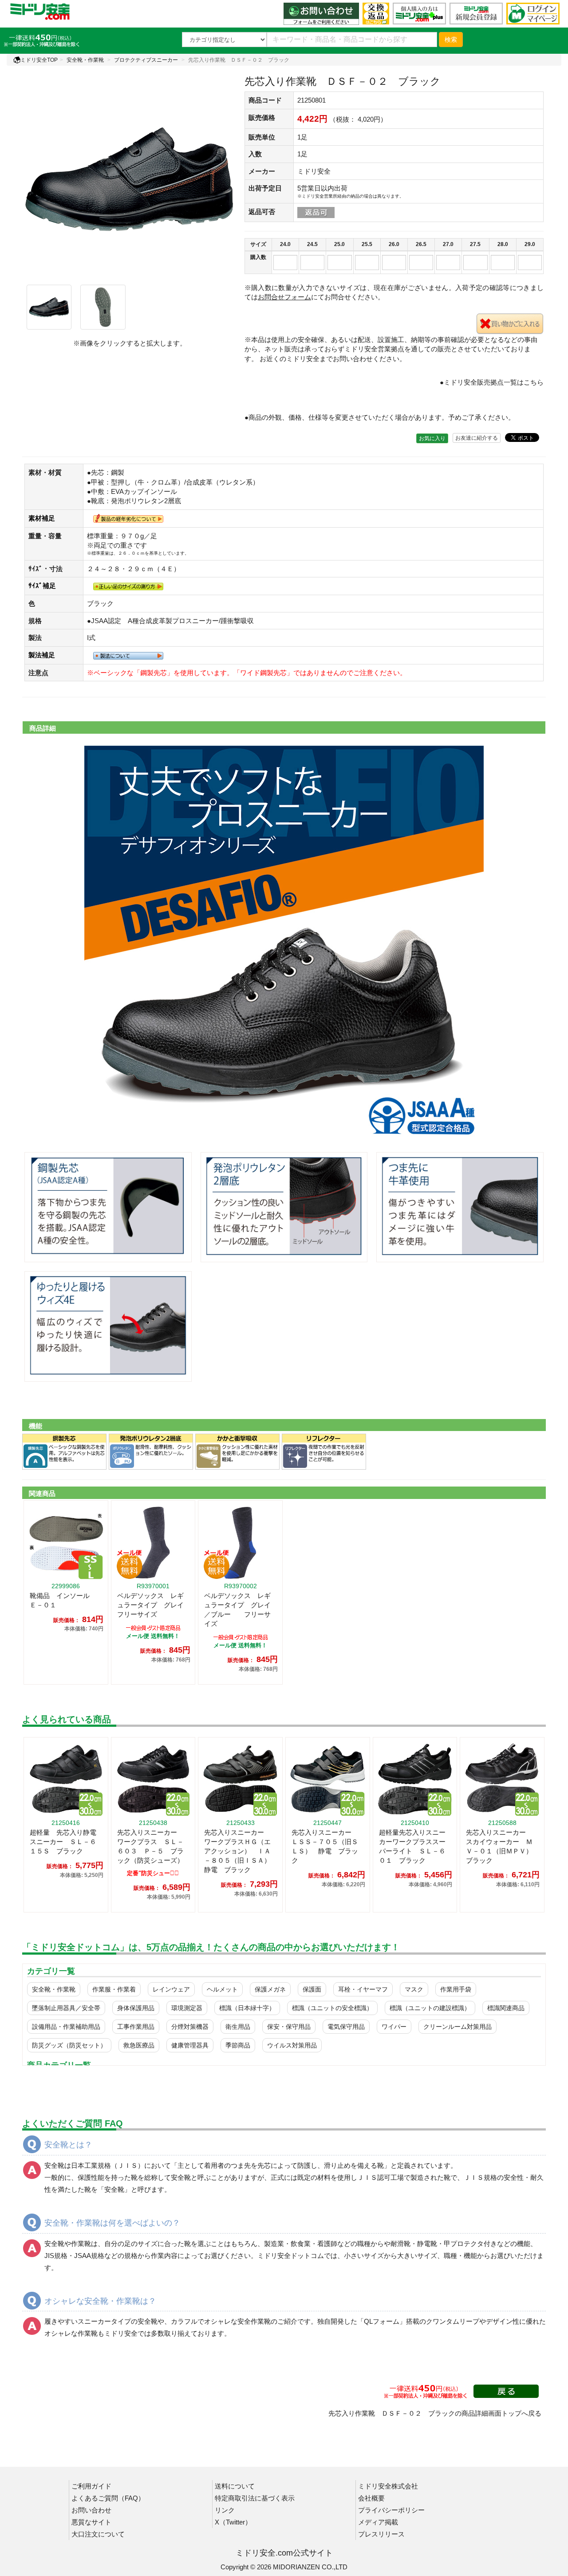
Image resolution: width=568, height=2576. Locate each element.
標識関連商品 (506, 2008)
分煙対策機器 (190, 2027)
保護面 (312, 1989)
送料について (235, 2486)
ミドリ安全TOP (39, 60)
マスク (414, 1989)
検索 (451, 40)
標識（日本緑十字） (247, 2008)
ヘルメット (222, 1989)
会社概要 (371, 2498)
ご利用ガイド (91, 2486)
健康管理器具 (190, 2045)
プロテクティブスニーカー (146, 60)
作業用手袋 (456, 1989)
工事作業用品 (136, 2027)
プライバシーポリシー (391, 2510)
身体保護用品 (136, 2008)
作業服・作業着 (114, 1989)
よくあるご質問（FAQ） (108, 2498)
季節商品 (238, 2045)
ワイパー (394, 2027)
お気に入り (432, 438)
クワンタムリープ (453, 2321)
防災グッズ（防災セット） (69, 2045)
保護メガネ (270, 1989)
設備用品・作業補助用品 (66, 2027)
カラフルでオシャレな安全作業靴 (221, 2321)
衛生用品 (238, 2027)
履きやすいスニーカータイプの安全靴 (101, 2321)
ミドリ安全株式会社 (388, 2486)
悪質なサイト (91, 2522)
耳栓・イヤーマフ (363, 1989)
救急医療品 (139, 2045)
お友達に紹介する (477, 438)
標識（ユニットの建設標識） (430, 2008)
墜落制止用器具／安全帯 (66, 2008)
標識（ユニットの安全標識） (332, 2008)
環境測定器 (187, 2008)
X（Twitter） (233, 2522)
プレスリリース (381, 2534)
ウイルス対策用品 (292, 2045)
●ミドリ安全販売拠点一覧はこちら (492, 382)
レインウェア (171, 1989)
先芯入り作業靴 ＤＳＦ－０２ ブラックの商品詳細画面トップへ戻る (435, 2413)
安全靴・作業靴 (85, 60)
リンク (225, 2510)
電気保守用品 (346, 2027)
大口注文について (98, 2534)
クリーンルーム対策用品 (458, 2027)
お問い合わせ (91, 2510)
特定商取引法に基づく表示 (255, 2498)
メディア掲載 (378, 2522)
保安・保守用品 (289, 2027)
